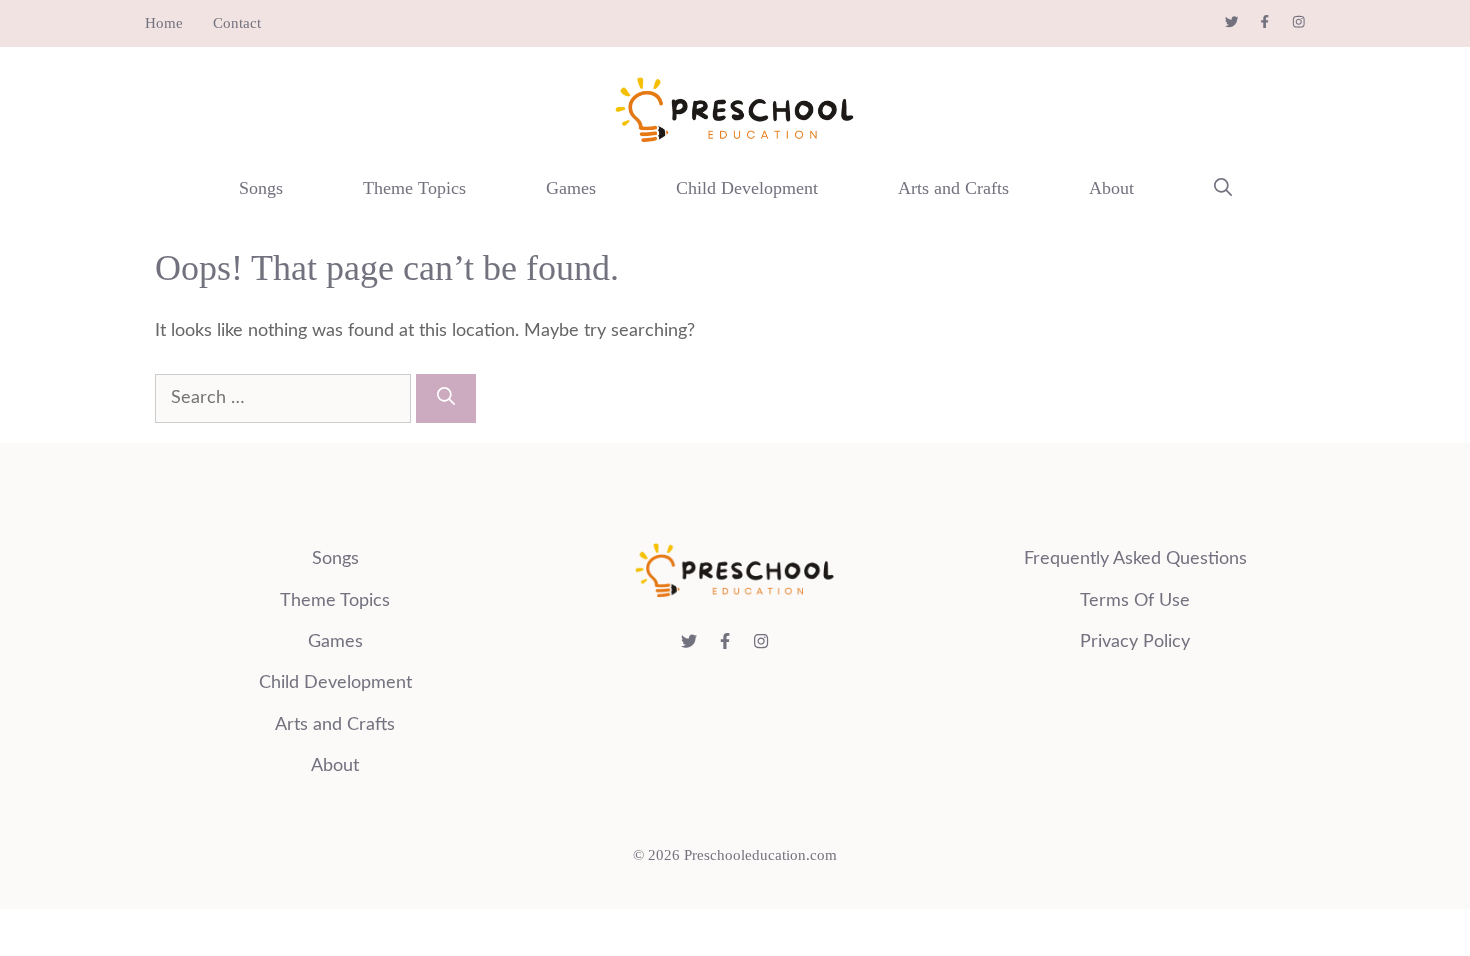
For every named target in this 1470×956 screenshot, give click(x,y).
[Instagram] (1309, 22)
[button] (1223, 188)
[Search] (446, 398)
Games (571, 188)
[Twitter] (1242, 22)
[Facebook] (1275, 22)
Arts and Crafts (953, 188)
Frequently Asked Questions (1135, 559)
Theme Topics (414, 188)
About (1111, 188)
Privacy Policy (1135, 642)
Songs (261, 188)
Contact (237, 23)
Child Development (747, 188)
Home (164, 23)
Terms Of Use (1135, 601)
